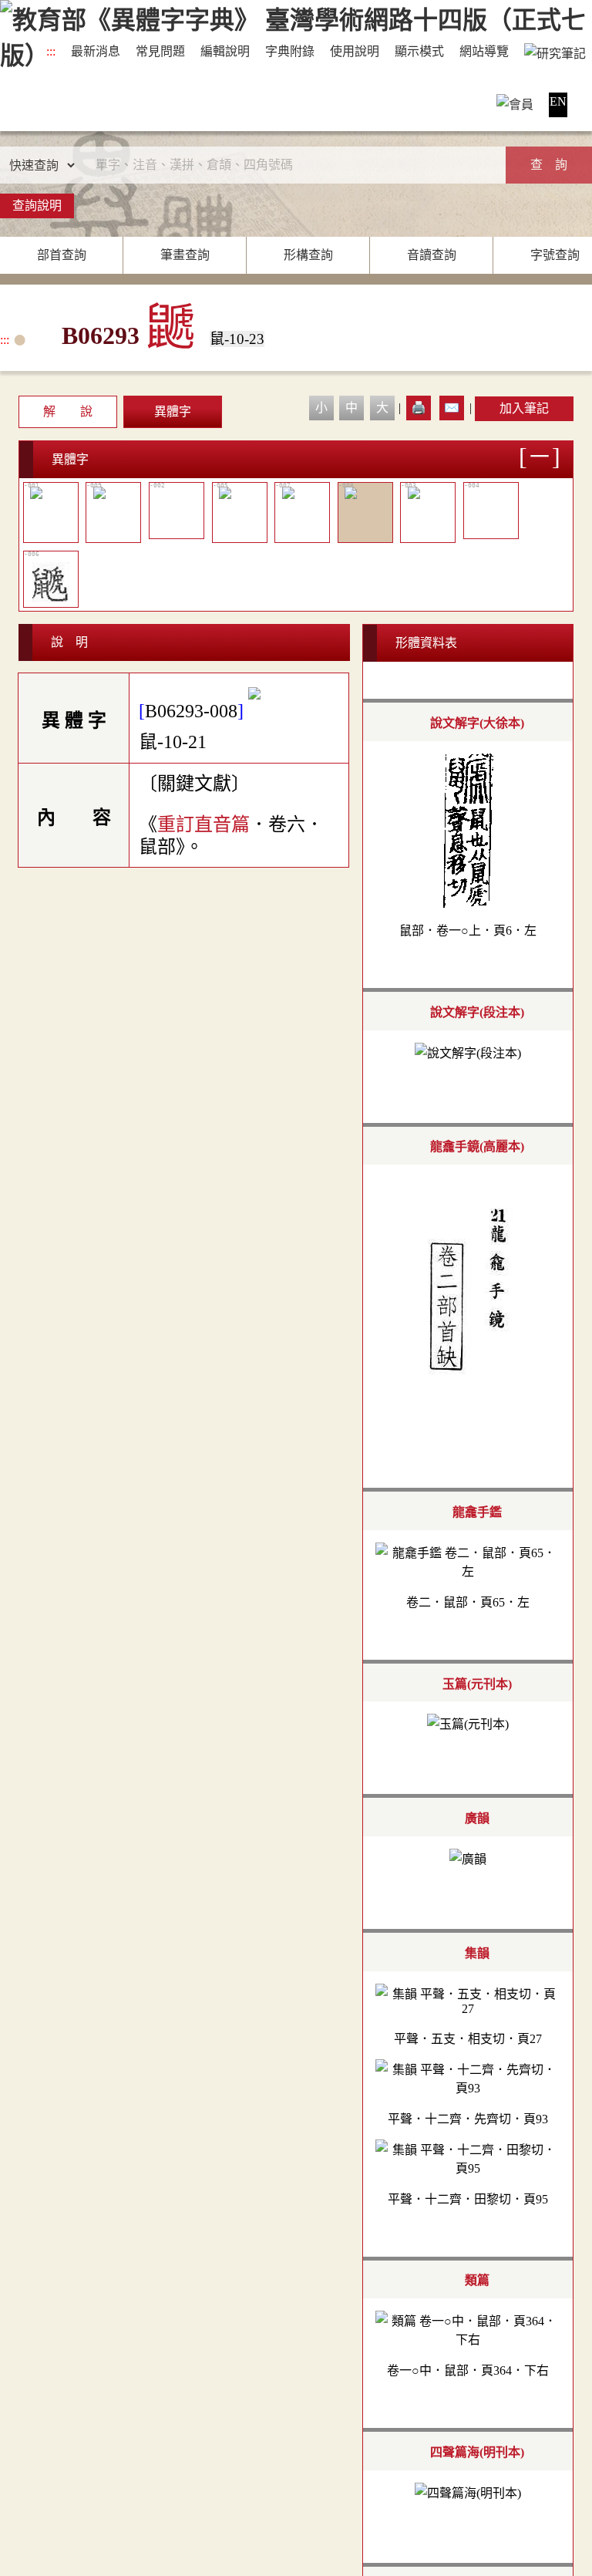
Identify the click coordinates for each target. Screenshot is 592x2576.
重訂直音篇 (203, 824)
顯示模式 (419, 51)
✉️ (452, 408)
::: (51, 51)
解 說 (68, 411)
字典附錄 (290, 51)
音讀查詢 (432, 255)
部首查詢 (62, 255)
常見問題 (160, 51)
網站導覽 (484, 51)
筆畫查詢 (185, 255)
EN (558, 101)
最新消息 (96, 51)
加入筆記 (524, 408)
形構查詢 (308, 255)
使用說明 (355, 51)
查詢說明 (37, 206)
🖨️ (419, 408)
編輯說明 (225, 51)
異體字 (173, 411)
